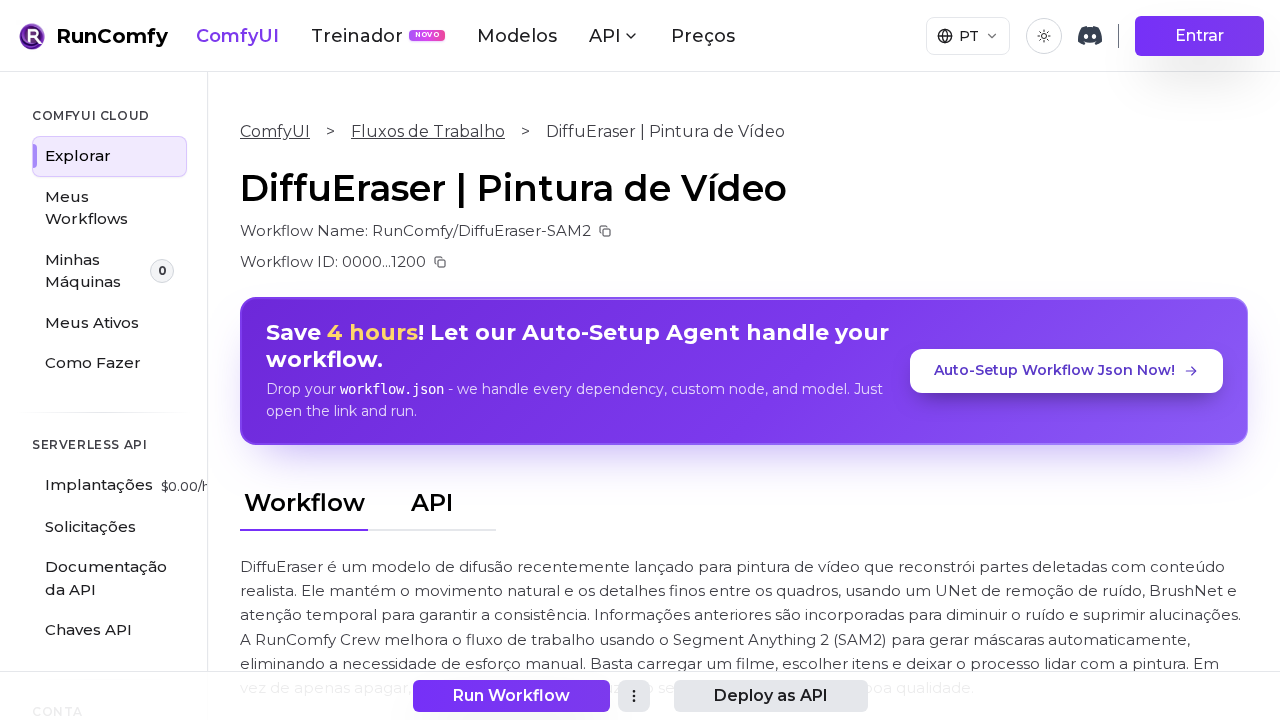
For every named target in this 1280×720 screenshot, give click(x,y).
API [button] (605, 36)
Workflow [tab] (304, 502)
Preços (703, 36)
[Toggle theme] (1044, 36)
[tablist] (368, 500)
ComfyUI (237, 36)
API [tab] (432, 502)
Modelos (517, 36)
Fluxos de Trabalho (428, 131)
